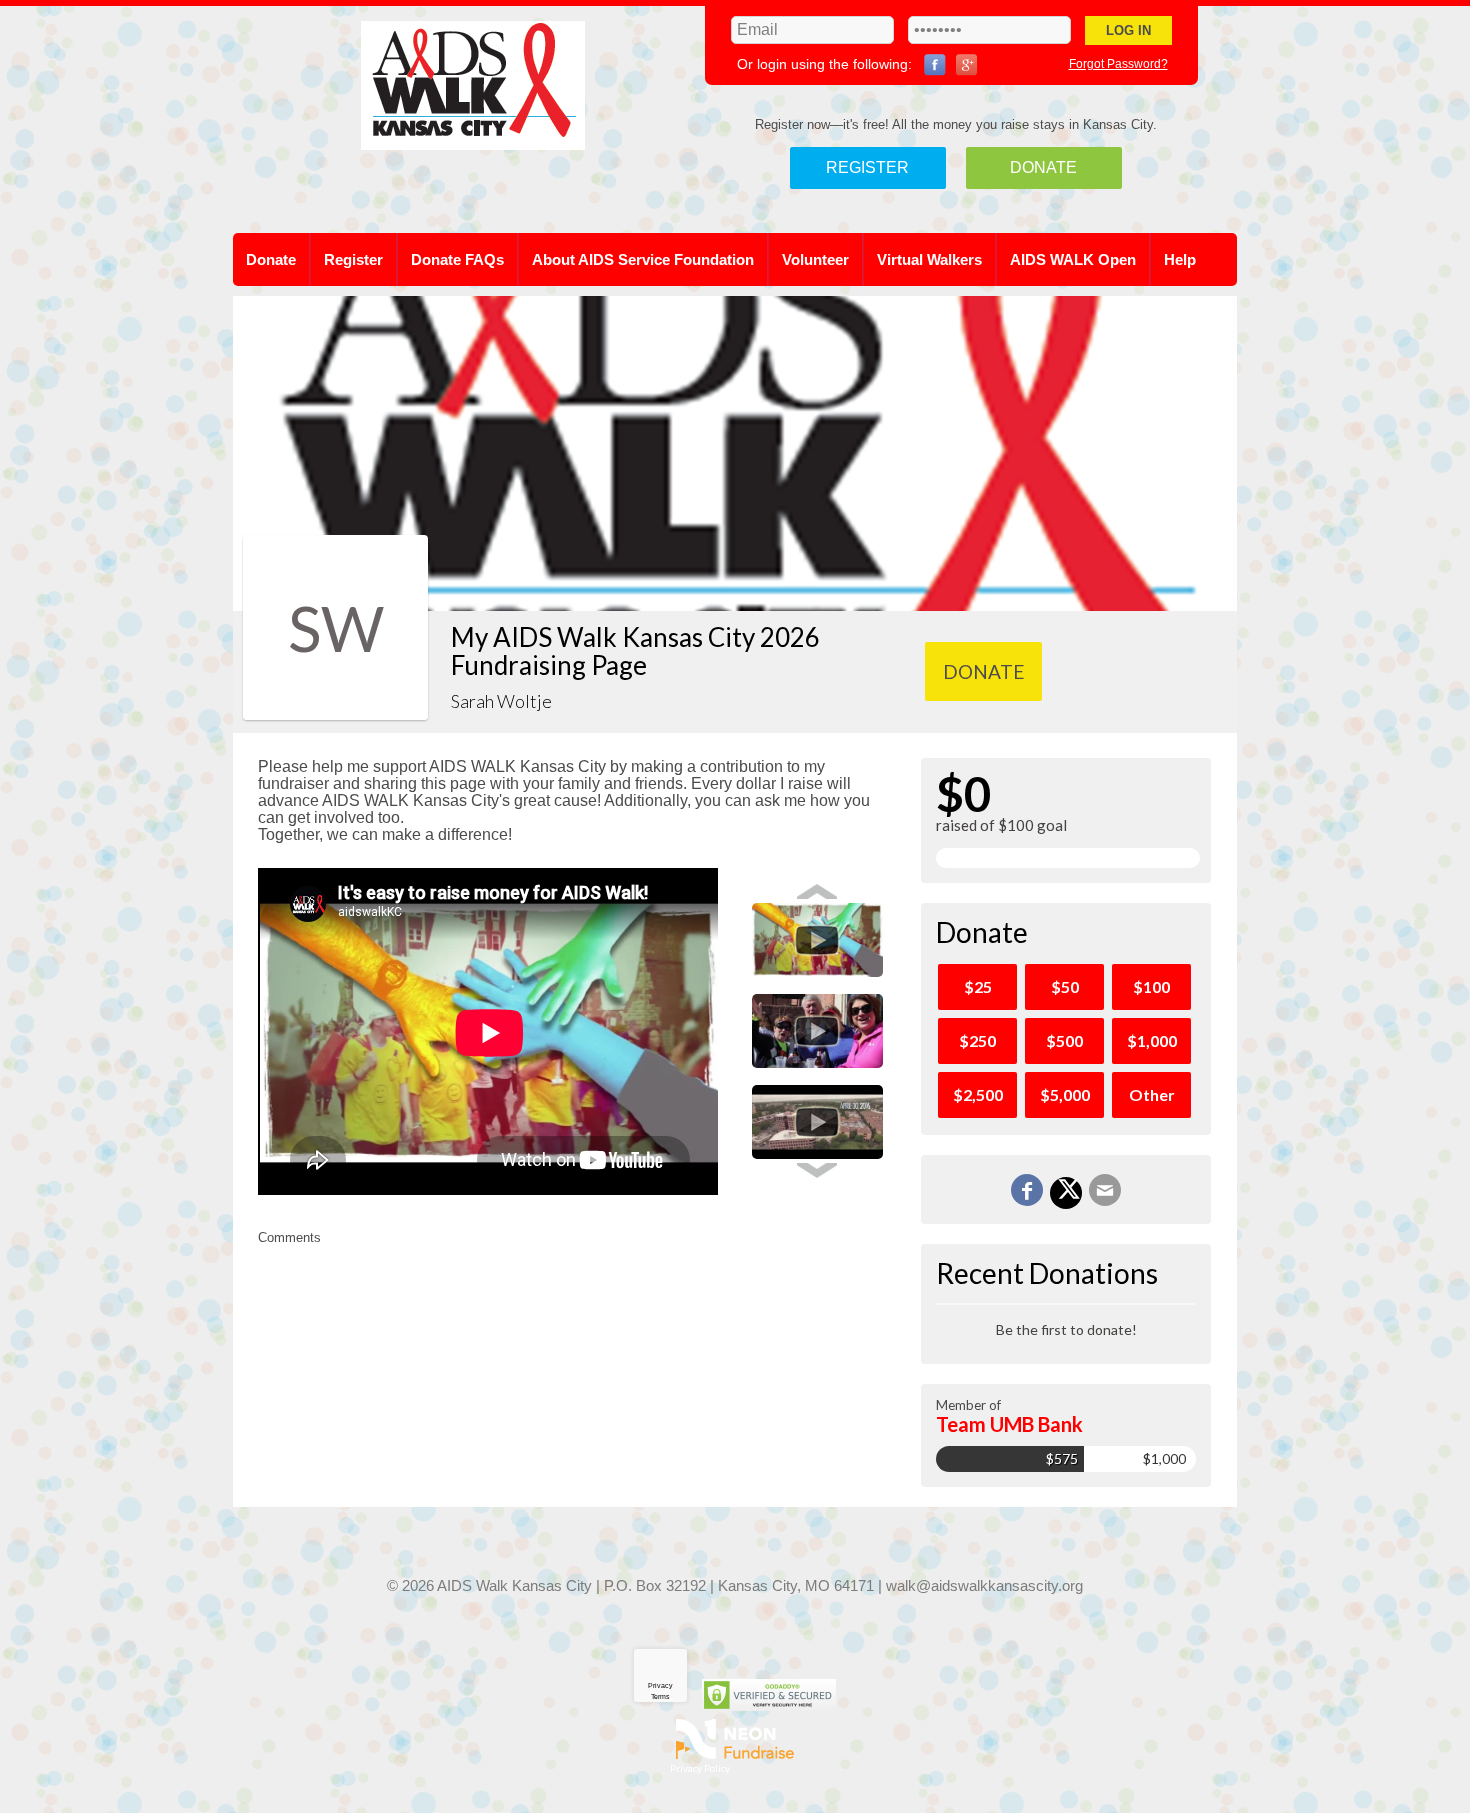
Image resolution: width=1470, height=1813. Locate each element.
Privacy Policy (700, 1768)
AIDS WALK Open (1073, 259)
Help (1180, 259)
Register (867, 167)
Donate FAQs (457, 259)
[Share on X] (1066, 1193)
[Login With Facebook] (935, 65)
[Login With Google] (967, 65)
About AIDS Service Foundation (643, 259)
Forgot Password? (1118, 64)
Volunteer (815, 259)
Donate (1043, 167)
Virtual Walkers (929, 259)
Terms (660, 1696)
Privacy (660, 1685)
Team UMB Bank (1009, 1424)
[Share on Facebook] (1027, 1190)
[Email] (1105, 1190)
